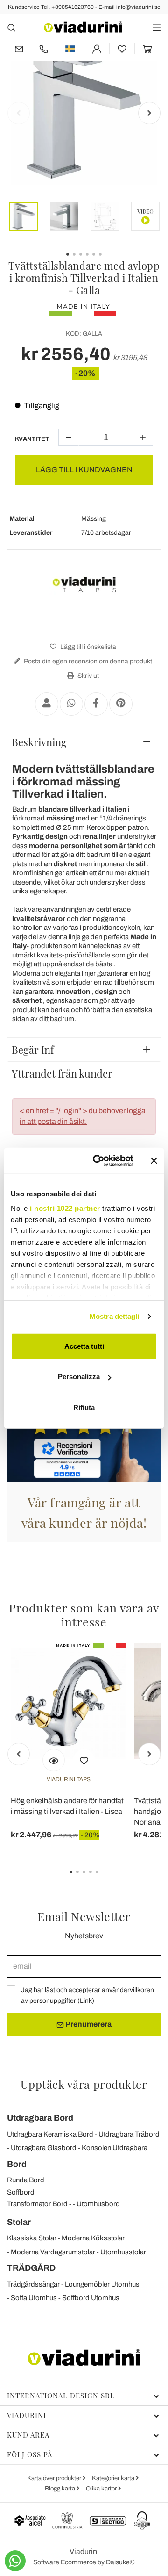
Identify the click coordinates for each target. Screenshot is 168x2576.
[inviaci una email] (19, 49)
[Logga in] (97, 49)
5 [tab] (105, 1878)
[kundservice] (44, 49)
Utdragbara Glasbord (44, 2148)
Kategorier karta (114, 2478)
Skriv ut (87, 676)
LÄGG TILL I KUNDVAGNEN (84, 470)
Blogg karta (61, 2489)
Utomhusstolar (123, 2252)
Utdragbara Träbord (129, 2134)
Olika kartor (102, 2489)
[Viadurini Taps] (84, 585)
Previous (19, 113)
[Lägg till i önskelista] (84, 1760)
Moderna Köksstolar (93, 2238)
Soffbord (21, 2192)
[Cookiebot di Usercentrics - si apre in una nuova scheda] (98, 1161)
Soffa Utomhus (34, 2298)
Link (86, 2001)
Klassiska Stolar (32, 2238)
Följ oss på (30, 2454)
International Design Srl (61, 2396)
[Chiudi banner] (154, 1161)
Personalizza (79, 1377)
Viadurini (27, 2415)
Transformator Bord (37, 2204)
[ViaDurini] (83, 27)
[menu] (157, 27)
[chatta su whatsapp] (15, 2561)
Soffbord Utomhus (91, 2298)
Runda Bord (26, 2180)
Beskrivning (39, 742)
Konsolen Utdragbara (115, 2148)
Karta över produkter (55, 2478)
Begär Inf (33, 1050)
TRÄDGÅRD (31, 2268)
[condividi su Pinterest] (121, 704)
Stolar (19, 2222)
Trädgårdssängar (33, 2284)
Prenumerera (88, 2024)
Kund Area (28, 2435)
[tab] (84, 742)
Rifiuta (84, 1407)
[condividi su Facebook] (96, 704)
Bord (17, 2164)
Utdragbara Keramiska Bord (50, 2134)
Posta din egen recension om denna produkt (87, 661)
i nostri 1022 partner (65, 1208)
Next (149, 113)
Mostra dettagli (115, 1316)
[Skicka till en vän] (47, 704)
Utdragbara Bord (40, 2118)
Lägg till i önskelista (87, 647)
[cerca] (11, 27)
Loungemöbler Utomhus (102, 2284)
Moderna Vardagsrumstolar (53, 2252)
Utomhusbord (98, 2204)
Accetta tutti (84, 1346)
